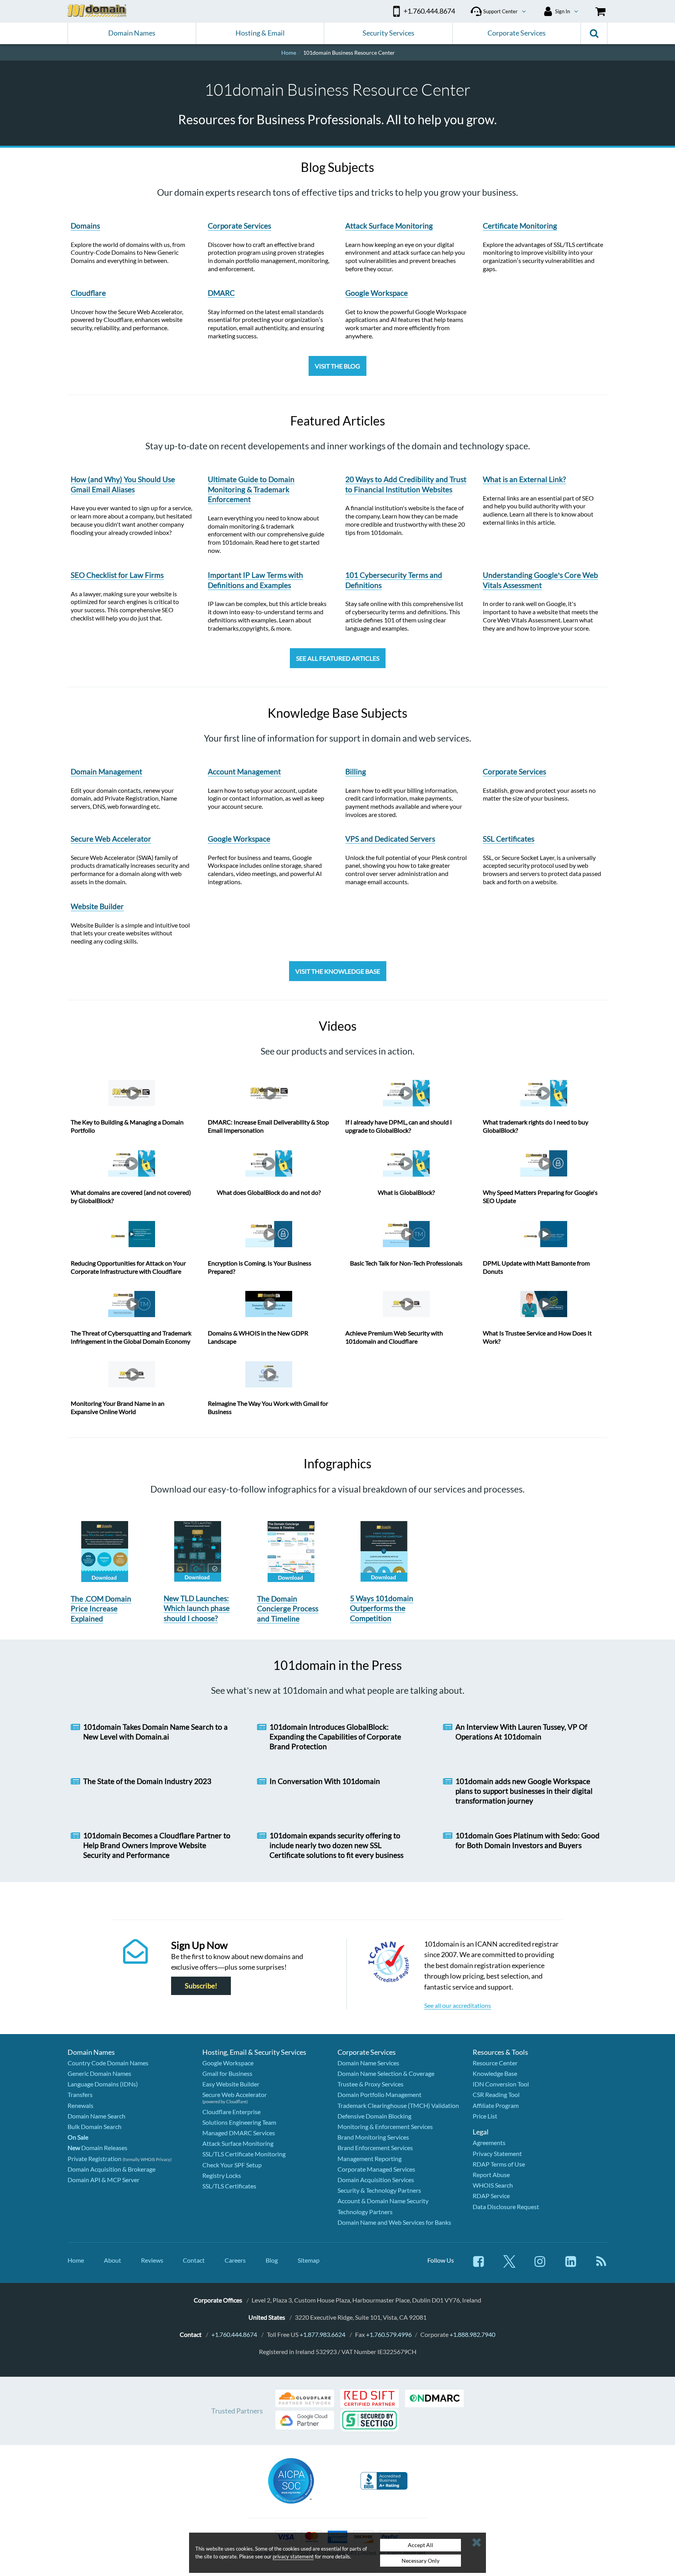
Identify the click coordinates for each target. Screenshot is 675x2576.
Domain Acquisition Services (376, 2180)
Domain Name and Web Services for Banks (394, 2222)
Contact (194, 2260)
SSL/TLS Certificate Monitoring (244, 2154)
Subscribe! (201, 1986)
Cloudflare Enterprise (231, 2112)
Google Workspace (228, 2063)
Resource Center (495, 2063)
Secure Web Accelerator (235, 2094)
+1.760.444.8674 (234, 2334)
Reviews (152, 2260)
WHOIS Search (493, 2185)
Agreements (489, 2142)
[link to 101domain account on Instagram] (540, 2265)
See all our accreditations (458, 2005)
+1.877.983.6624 (322, 2334)
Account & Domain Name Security (383, 2201)
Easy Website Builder (231, 2084)
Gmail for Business (227, 2073)
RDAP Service (491, 2196)
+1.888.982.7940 (472, 2334)
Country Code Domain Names (108, 2063)
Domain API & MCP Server (104, 2180)
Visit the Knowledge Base (338, 971)
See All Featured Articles (338, 658)
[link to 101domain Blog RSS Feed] (601, 2265)
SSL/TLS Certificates (229, 2186)
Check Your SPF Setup (232, 2165)
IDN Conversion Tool (501, 2084)
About (112, 2260)
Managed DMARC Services (239, 2133)
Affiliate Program (496, 2105)
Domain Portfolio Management (379, 2094)
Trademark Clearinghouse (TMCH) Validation (398, 2105)
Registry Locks (222, 2175)
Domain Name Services (368, 2063)
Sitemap (309, 2260)
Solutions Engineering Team (239, 2122)
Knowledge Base (495, 2073)
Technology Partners (365, 2212)
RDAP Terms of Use (499, 2164)
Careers (235, 2260)
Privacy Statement (497, 2153)
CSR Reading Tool (496, 2094)
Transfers (80, 2094)
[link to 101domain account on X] (509, 2265)
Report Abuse (491, 2175)
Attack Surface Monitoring (238, 2143)
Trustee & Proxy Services (371, 2084)
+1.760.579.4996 (389, 2334)
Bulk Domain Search (95, 2126)
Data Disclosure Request (506, 2207)
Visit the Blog (337, 366)
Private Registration (95, 2159)
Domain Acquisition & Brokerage (112, 2169)
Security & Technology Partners (379, 2190)
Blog (272, 2260)
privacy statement (293, 2556)
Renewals (80, 2105)
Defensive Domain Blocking (374, 2116)
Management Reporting (370, 2159)
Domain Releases (97, 2148)
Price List (485, 2116)
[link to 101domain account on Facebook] (479, 2265)
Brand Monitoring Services (373, 2137)
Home (76, 2260)
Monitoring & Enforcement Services (385, 2126)
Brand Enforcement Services (375, 2148)
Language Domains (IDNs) (103, 2084)
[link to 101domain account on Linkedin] (571, 2265)
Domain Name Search (96, 2116)
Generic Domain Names (99, 2073)
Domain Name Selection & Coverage (386, 2073)
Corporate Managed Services (376, 2169)
